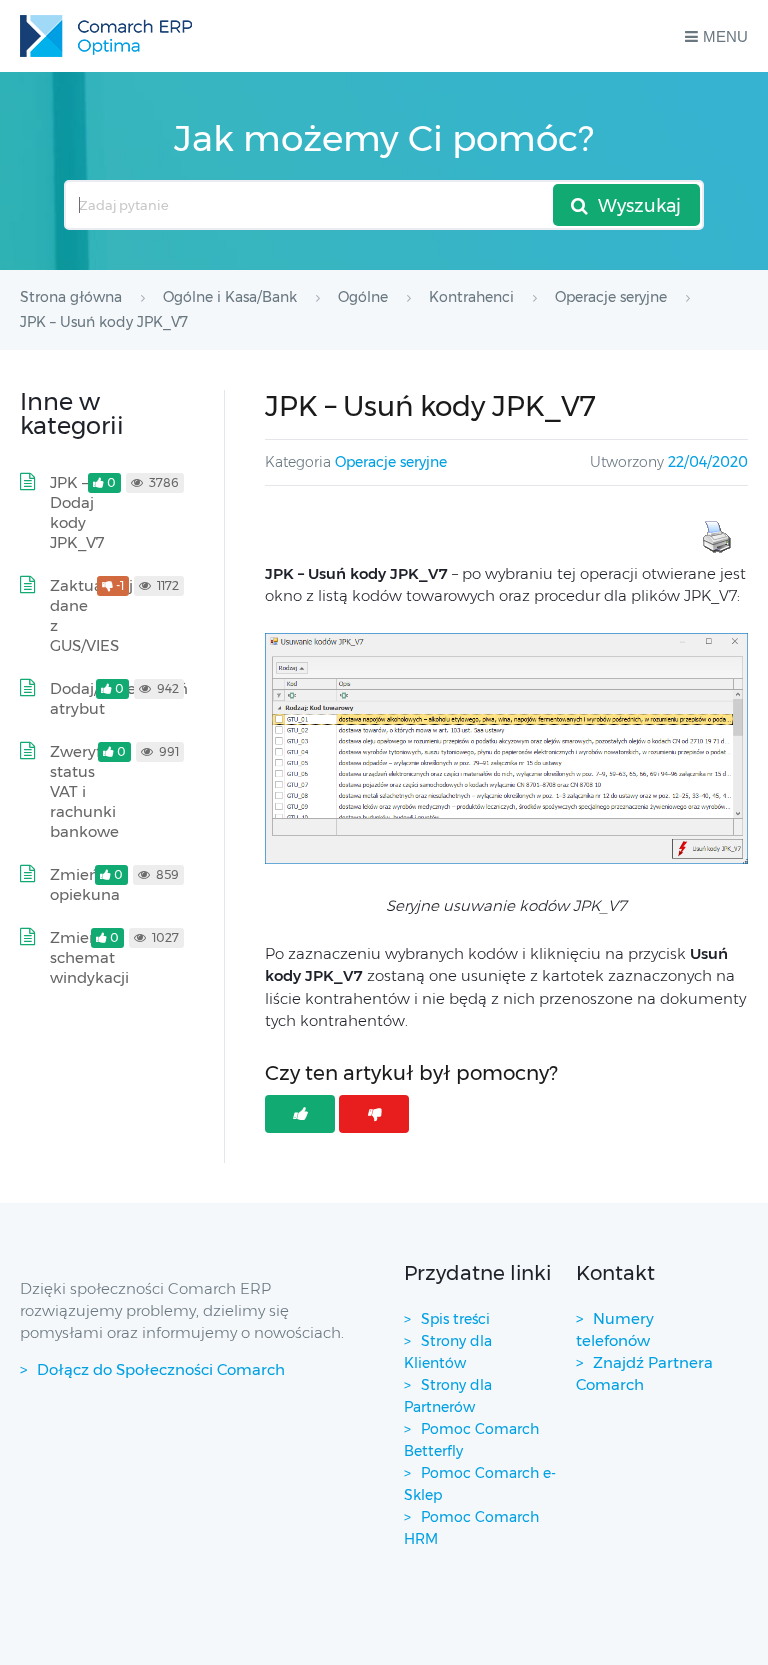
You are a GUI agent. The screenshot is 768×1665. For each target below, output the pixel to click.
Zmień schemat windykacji (89, 957)
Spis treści (455, 1319)
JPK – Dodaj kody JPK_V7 (77, 512)
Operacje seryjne (391, 462)
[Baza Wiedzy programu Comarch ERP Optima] (106, 36)
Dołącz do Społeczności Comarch (161, 1369)
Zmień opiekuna (85, 884)
